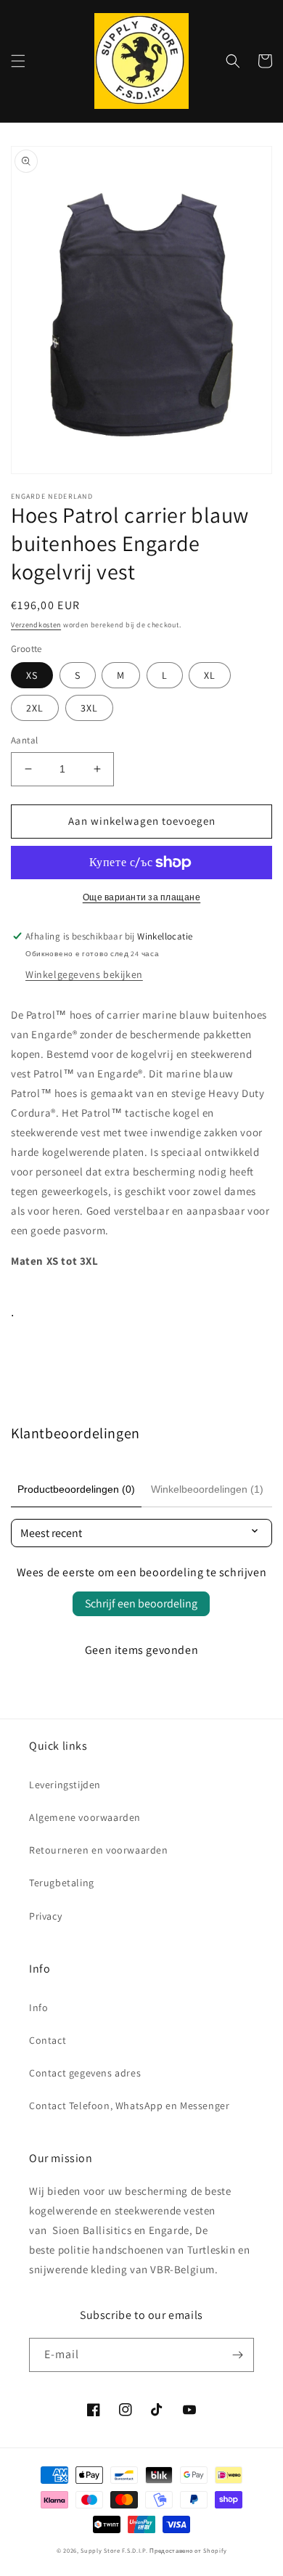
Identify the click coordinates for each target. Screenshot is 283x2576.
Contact (48, 2040)
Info (38, 2008)
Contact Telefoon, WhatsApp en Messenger (129, 2106)
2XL (35, 708)
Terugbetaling (62, 1883)
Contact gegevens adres (85, 2073)
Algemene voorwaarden (85, 1817)
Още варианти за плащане (142, 897)
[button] (18, 61)
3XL (89, 708)
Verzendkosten (36, 625)
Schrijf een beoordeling (141, 1603)
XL (210, 675)
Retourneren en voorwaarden (99, 1850)
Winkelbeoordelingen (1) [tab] (207, 1489)
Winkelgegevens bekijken (84, 974)
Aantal (24, 740)
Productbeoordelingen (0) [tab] (76, 1489)
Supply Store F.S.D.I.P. (114, 2550)
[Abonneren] (237, 2355)
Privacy (45, 1916)
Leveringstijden (65, 1785)
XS (32, 675)
